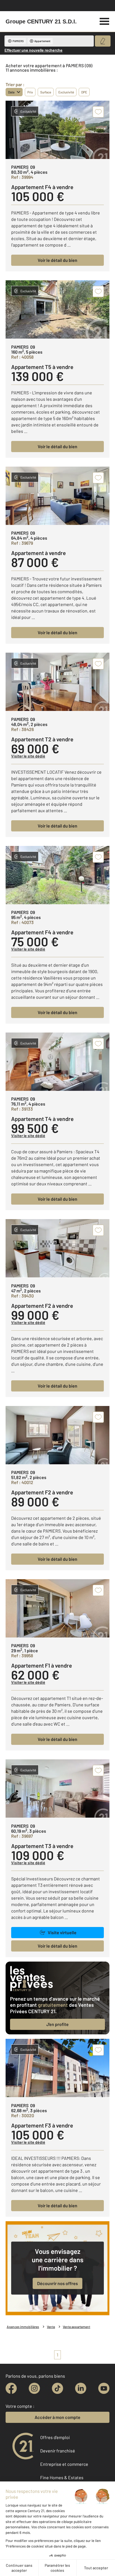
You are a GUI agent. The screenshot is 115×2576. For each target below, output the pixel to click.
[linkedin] (81, 2388)
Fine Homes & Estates (62, 2477)
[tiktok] (57, 2388)
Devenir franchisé (58, 2451)
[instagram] (34, 2388)
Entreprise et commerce (64, 2464)
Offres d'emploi (55, 2437)
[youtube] (104, 2388)
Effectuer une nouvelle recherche (33, 50)
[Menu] (105, 21)
